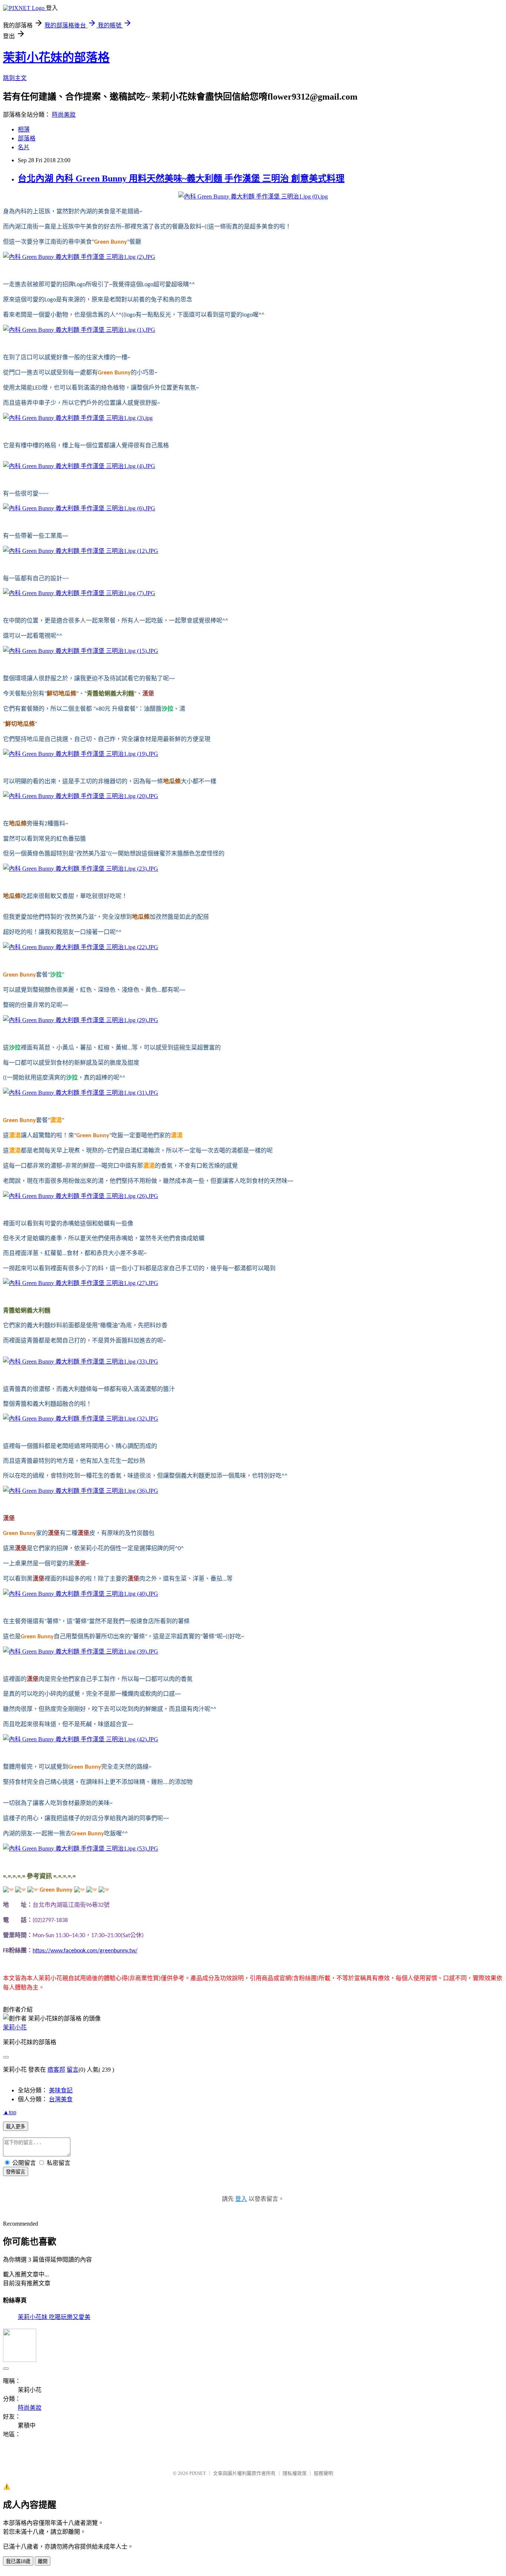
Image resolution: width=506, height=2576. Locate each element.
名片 (24, 147)
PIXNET (198, 2473)
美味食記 (61, 2090)
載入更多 (16, 2127)
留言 (73, 2070)
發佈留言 (16, 2172)
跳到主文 (15, 78)
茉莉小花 (15, 2027)
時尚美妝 (64, 115)
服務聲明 (323, 2473)
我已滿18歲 (18, 2561)
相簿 (24, 129)
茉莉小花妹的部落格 (56, 57)
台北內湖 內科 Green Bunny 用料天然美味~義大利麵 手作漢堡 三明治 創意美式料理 (181, 178)
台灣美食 (61, 2099)
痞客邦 (56, 2070)
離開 (43, 2561)
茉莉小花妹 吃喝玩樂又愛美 (54, 2317)
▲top (10, 2112)
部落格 (27, 138)
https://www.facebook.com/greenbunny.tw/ (85, 1951)
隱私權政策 (295, 2473)
